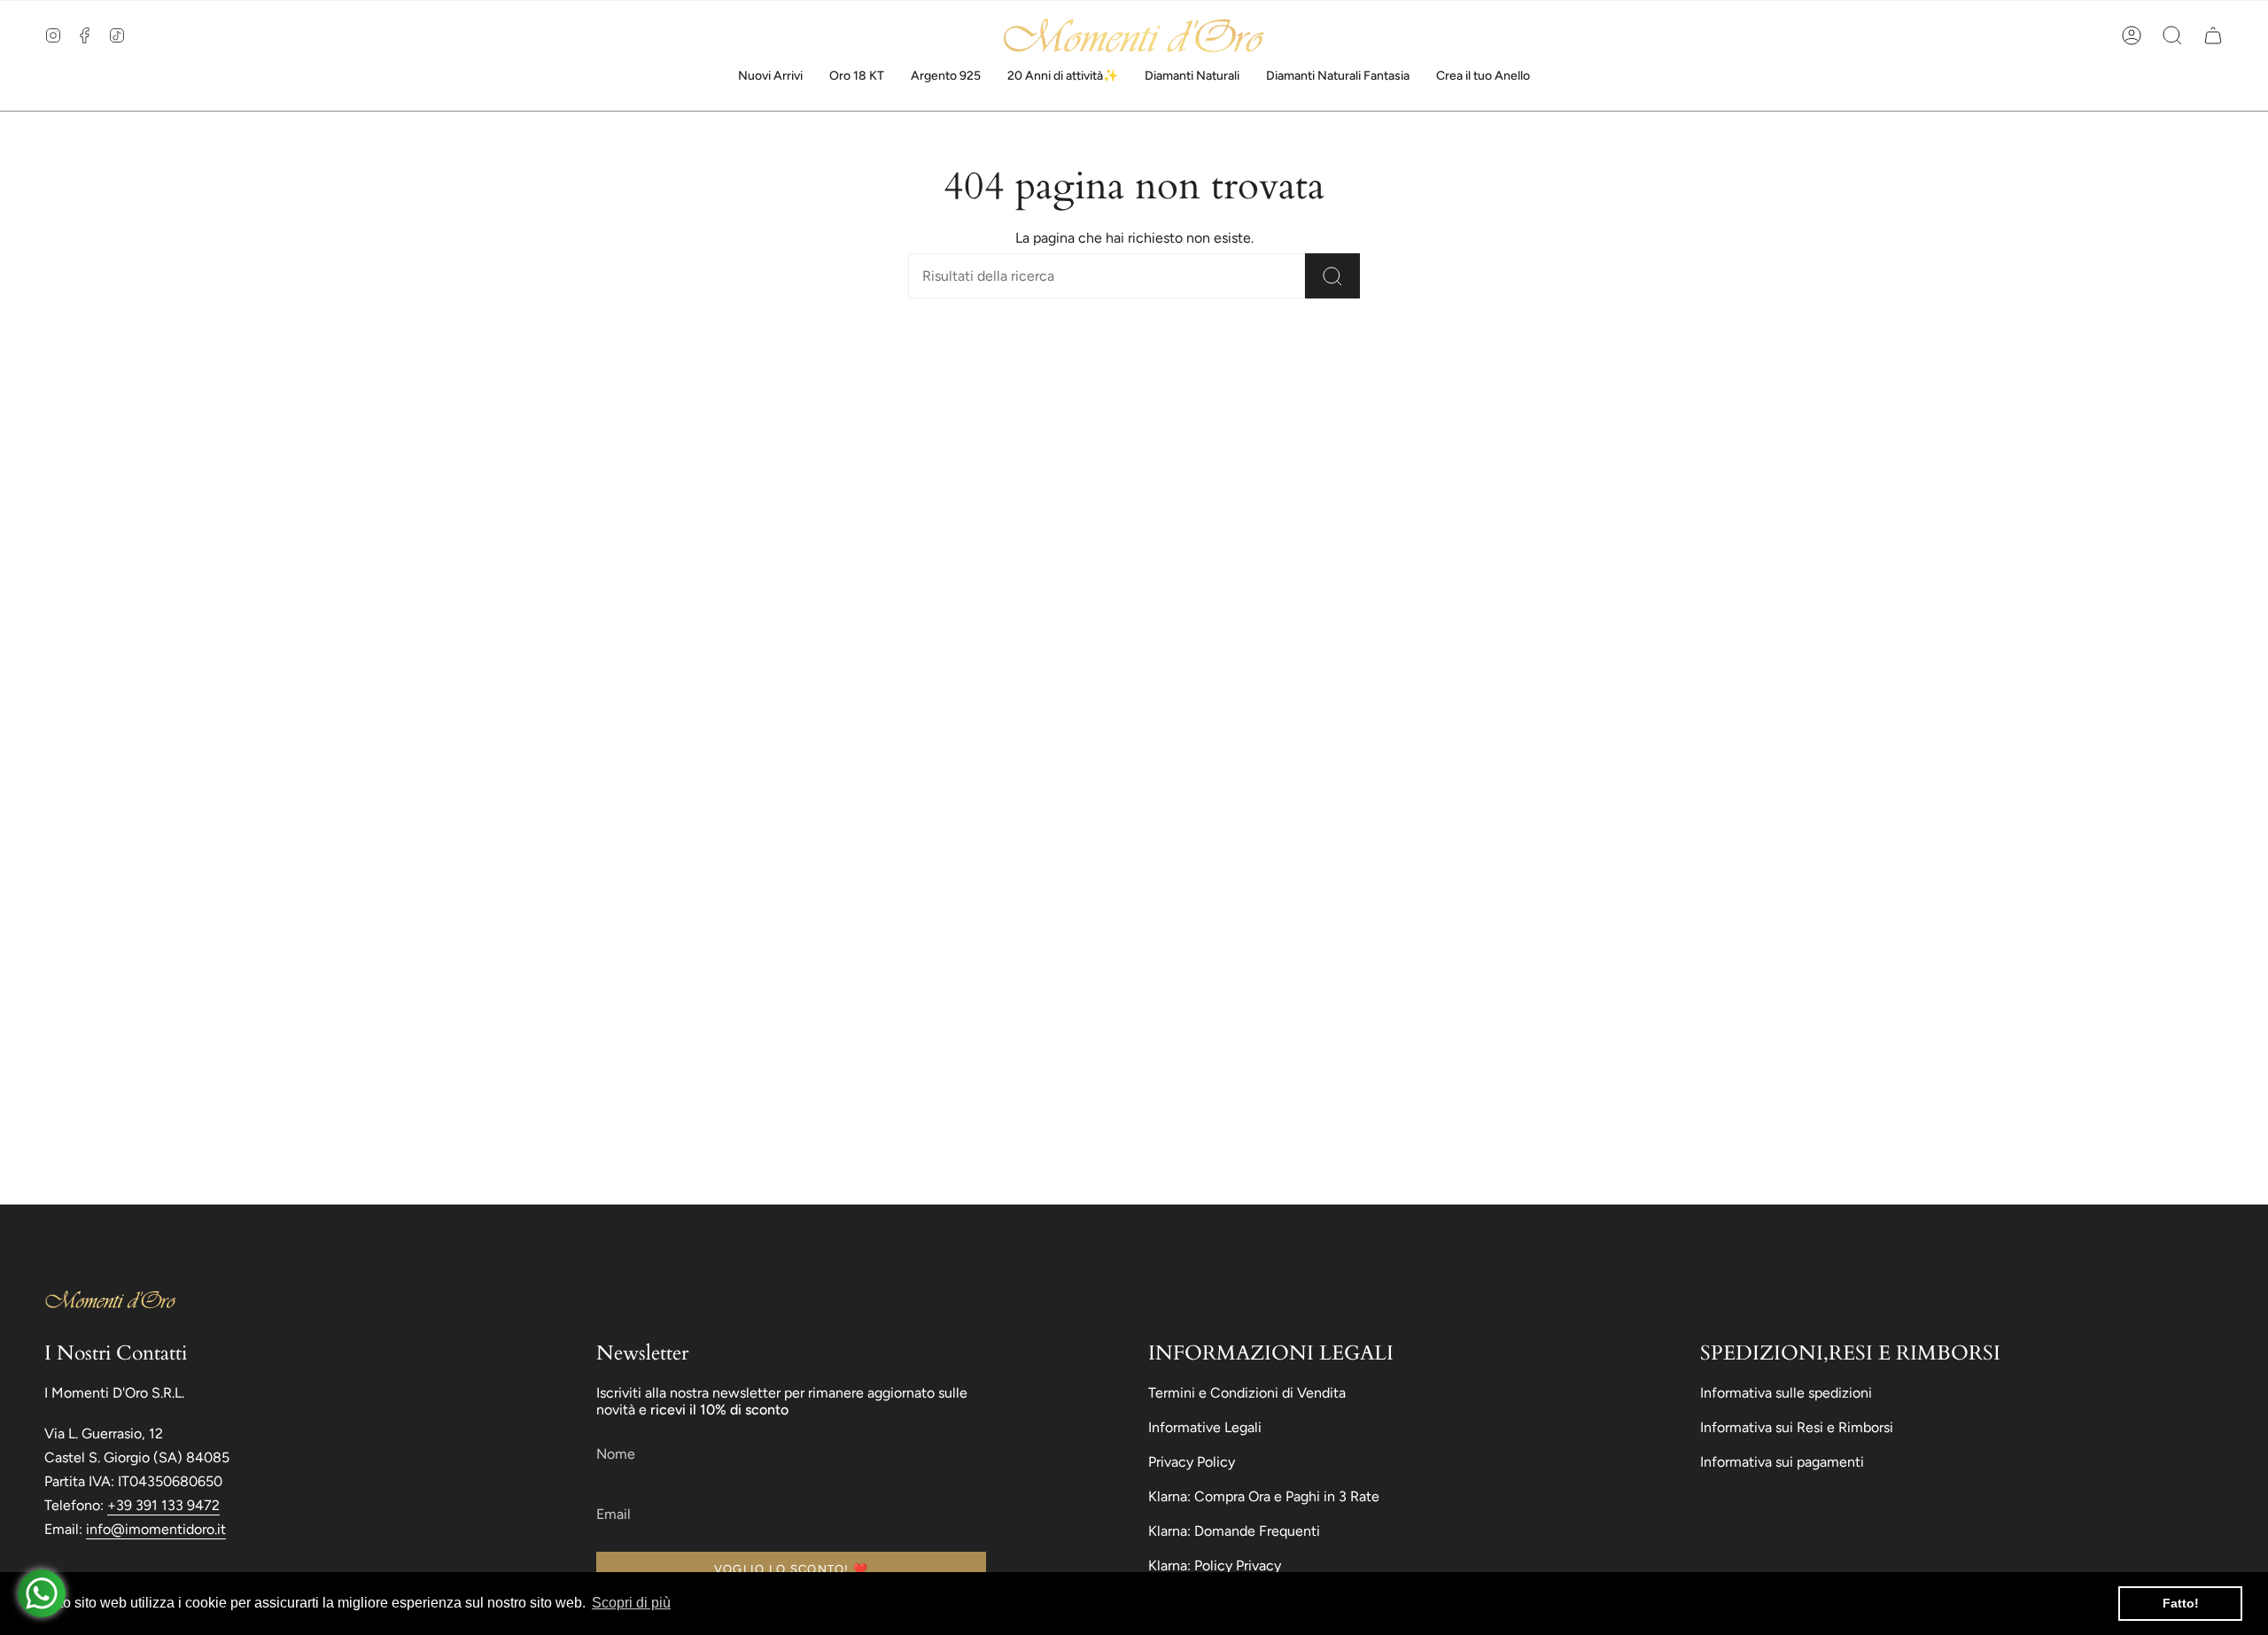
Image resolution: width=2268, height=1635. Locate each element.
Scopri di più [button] (631, 1603)
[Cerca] (1332, 276)
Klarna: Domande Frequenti (1234, 1531)
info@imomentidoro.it (156, 1529)
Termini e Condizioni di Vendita (1247, 1393)
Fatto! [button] (2181, 1603)
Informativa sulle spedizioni (1786, 1393)
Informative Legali (1205, 1427)
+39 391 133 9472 (163, 1505)
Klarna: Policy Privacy (1215, 1565)
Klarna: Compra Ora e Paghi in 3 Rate (1264, 1496)
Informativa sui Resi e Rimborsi (1797, 1427)
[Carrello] (2213, 35)
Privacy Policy (1192, 1462)
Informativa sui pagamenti (1782, 1462)
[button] (2172, 35)
